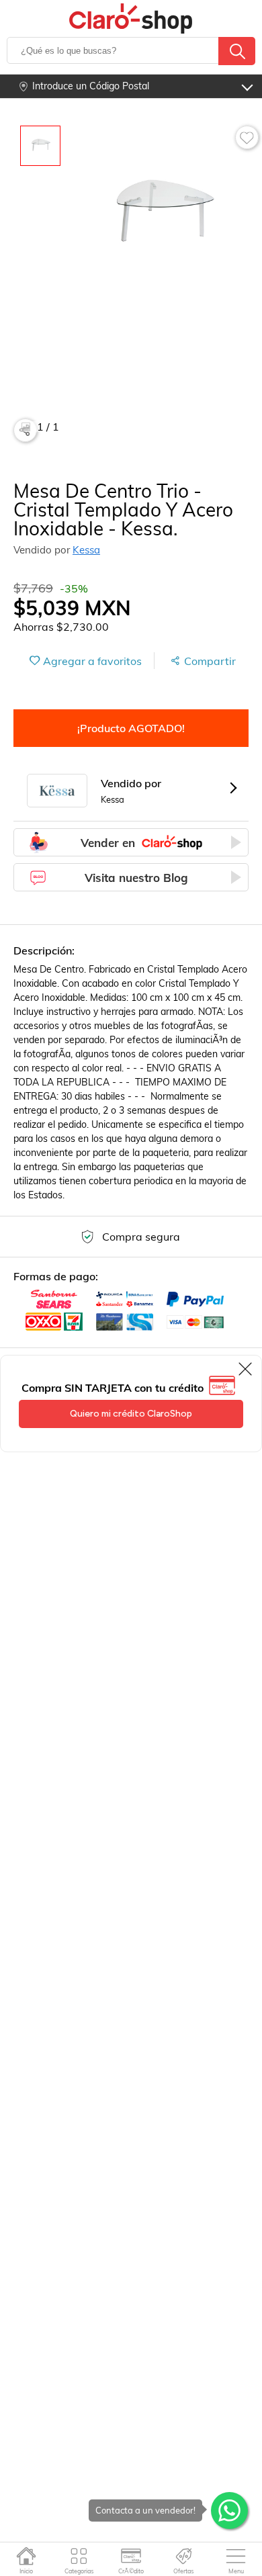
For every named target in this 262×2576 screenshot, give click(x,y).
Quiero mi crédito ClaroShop (131, 1414)
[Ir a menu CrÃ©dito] (131, 2556)
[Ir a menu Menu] (236, 2556)
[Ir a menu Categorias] (79, 2556)
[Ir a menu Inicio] (27, 2556)
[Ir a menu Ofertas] (184, 2556)
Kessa (86, 550)
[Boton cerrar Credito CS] (246, 1369)
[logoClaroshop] (131, 18)
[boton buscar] (237, 51)
